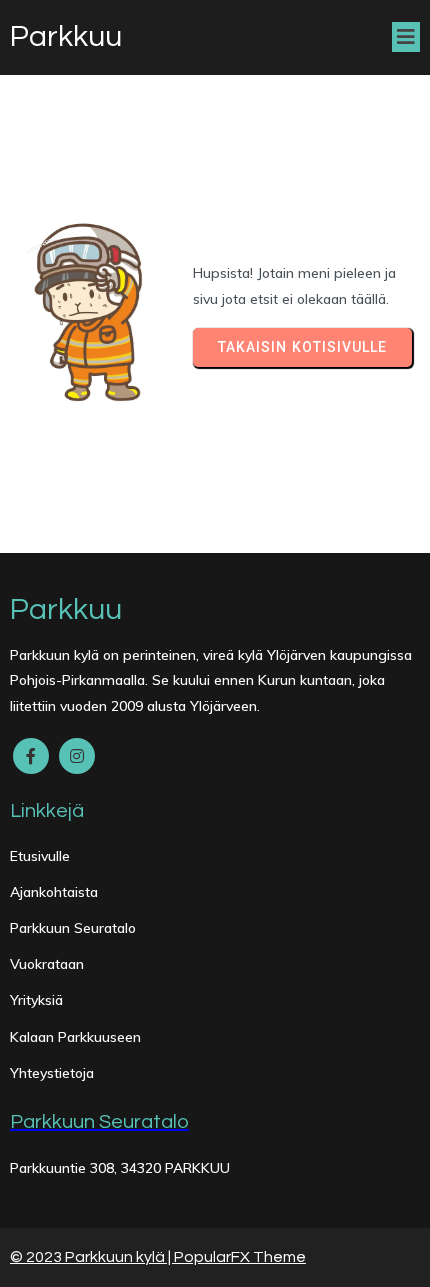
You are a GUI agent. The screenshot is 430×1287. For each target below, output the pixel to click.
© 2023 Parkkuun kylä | (92, 1257)
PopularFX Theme (240, 1257)
